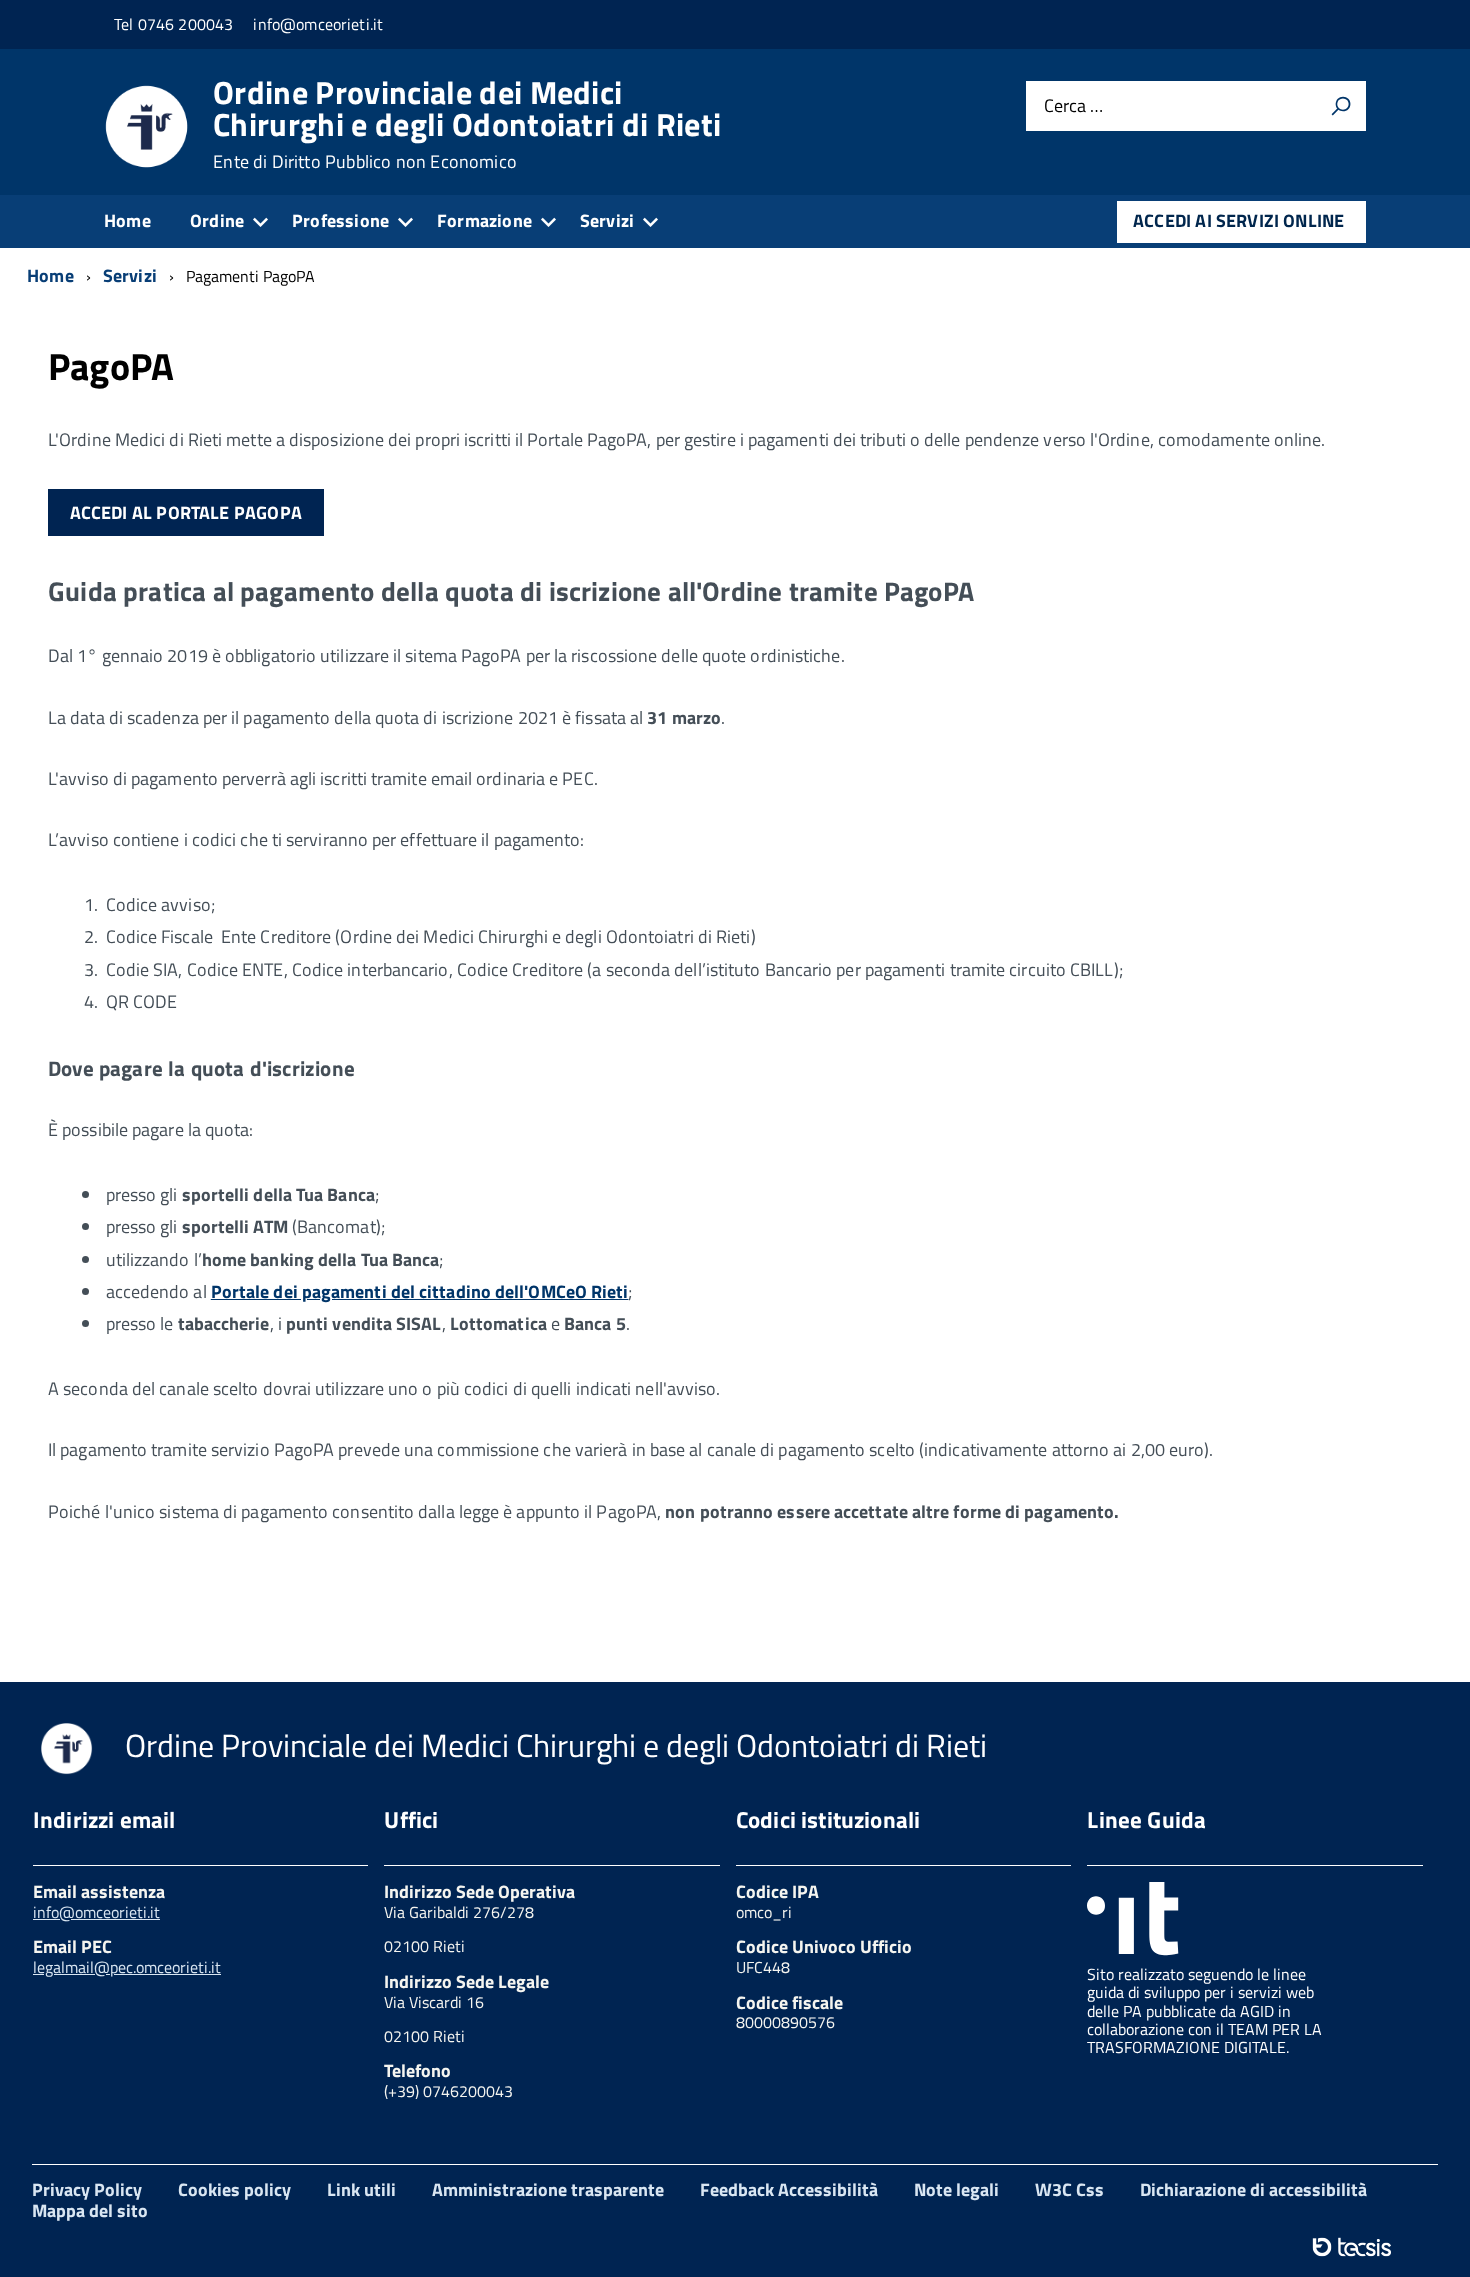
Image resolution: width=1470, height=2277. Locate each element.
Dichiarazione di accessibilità (1253, 2189)
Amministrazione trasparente (548, 2189)
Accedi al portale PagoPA (186, 512)
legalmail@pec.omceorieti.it (127, 1967)
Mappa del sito (90, 2210)
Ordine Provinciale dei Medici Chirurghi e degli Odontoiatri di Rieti (467, 124)
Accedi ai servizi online (1238, 220)
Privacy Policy (87, 2189)
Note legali (956, 2189)
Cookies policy (234, 2189)
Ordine (217, 220)
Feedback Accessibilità (789, 2189)
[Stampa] (1341, 106)
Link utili (361, 2189)
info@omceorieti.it (96, 1912)
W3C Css (1069, 2189)
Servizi (607, 220)
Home (127, 220)
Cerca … (1073, 106)
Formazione (484, 220)
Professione (340, 220)
